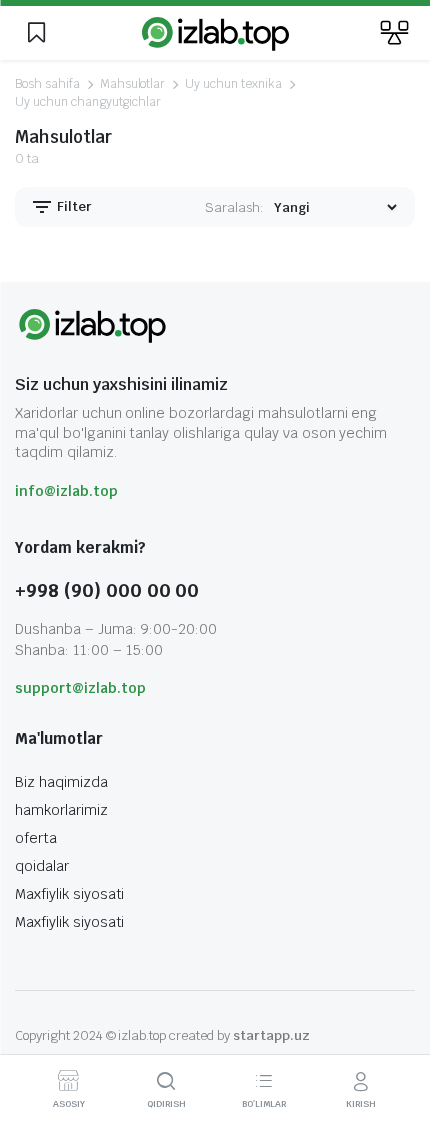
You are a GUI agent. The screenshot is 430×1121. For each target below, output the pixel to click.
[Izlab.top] (215, 33)
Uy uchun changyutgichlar (88, 102)
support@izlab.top (80, 688)
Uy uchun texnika (233, 84)
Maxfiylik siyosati (69, 894)
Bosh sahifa (47, 84)
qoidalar (42, 866)
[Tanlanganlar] (36, 33)
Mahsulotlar (133, 84)
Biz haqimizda (61, 782)
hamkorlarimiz (61, 810)
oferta (36, 838)
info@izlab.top (66, 491)
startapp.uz (271, 1035)
